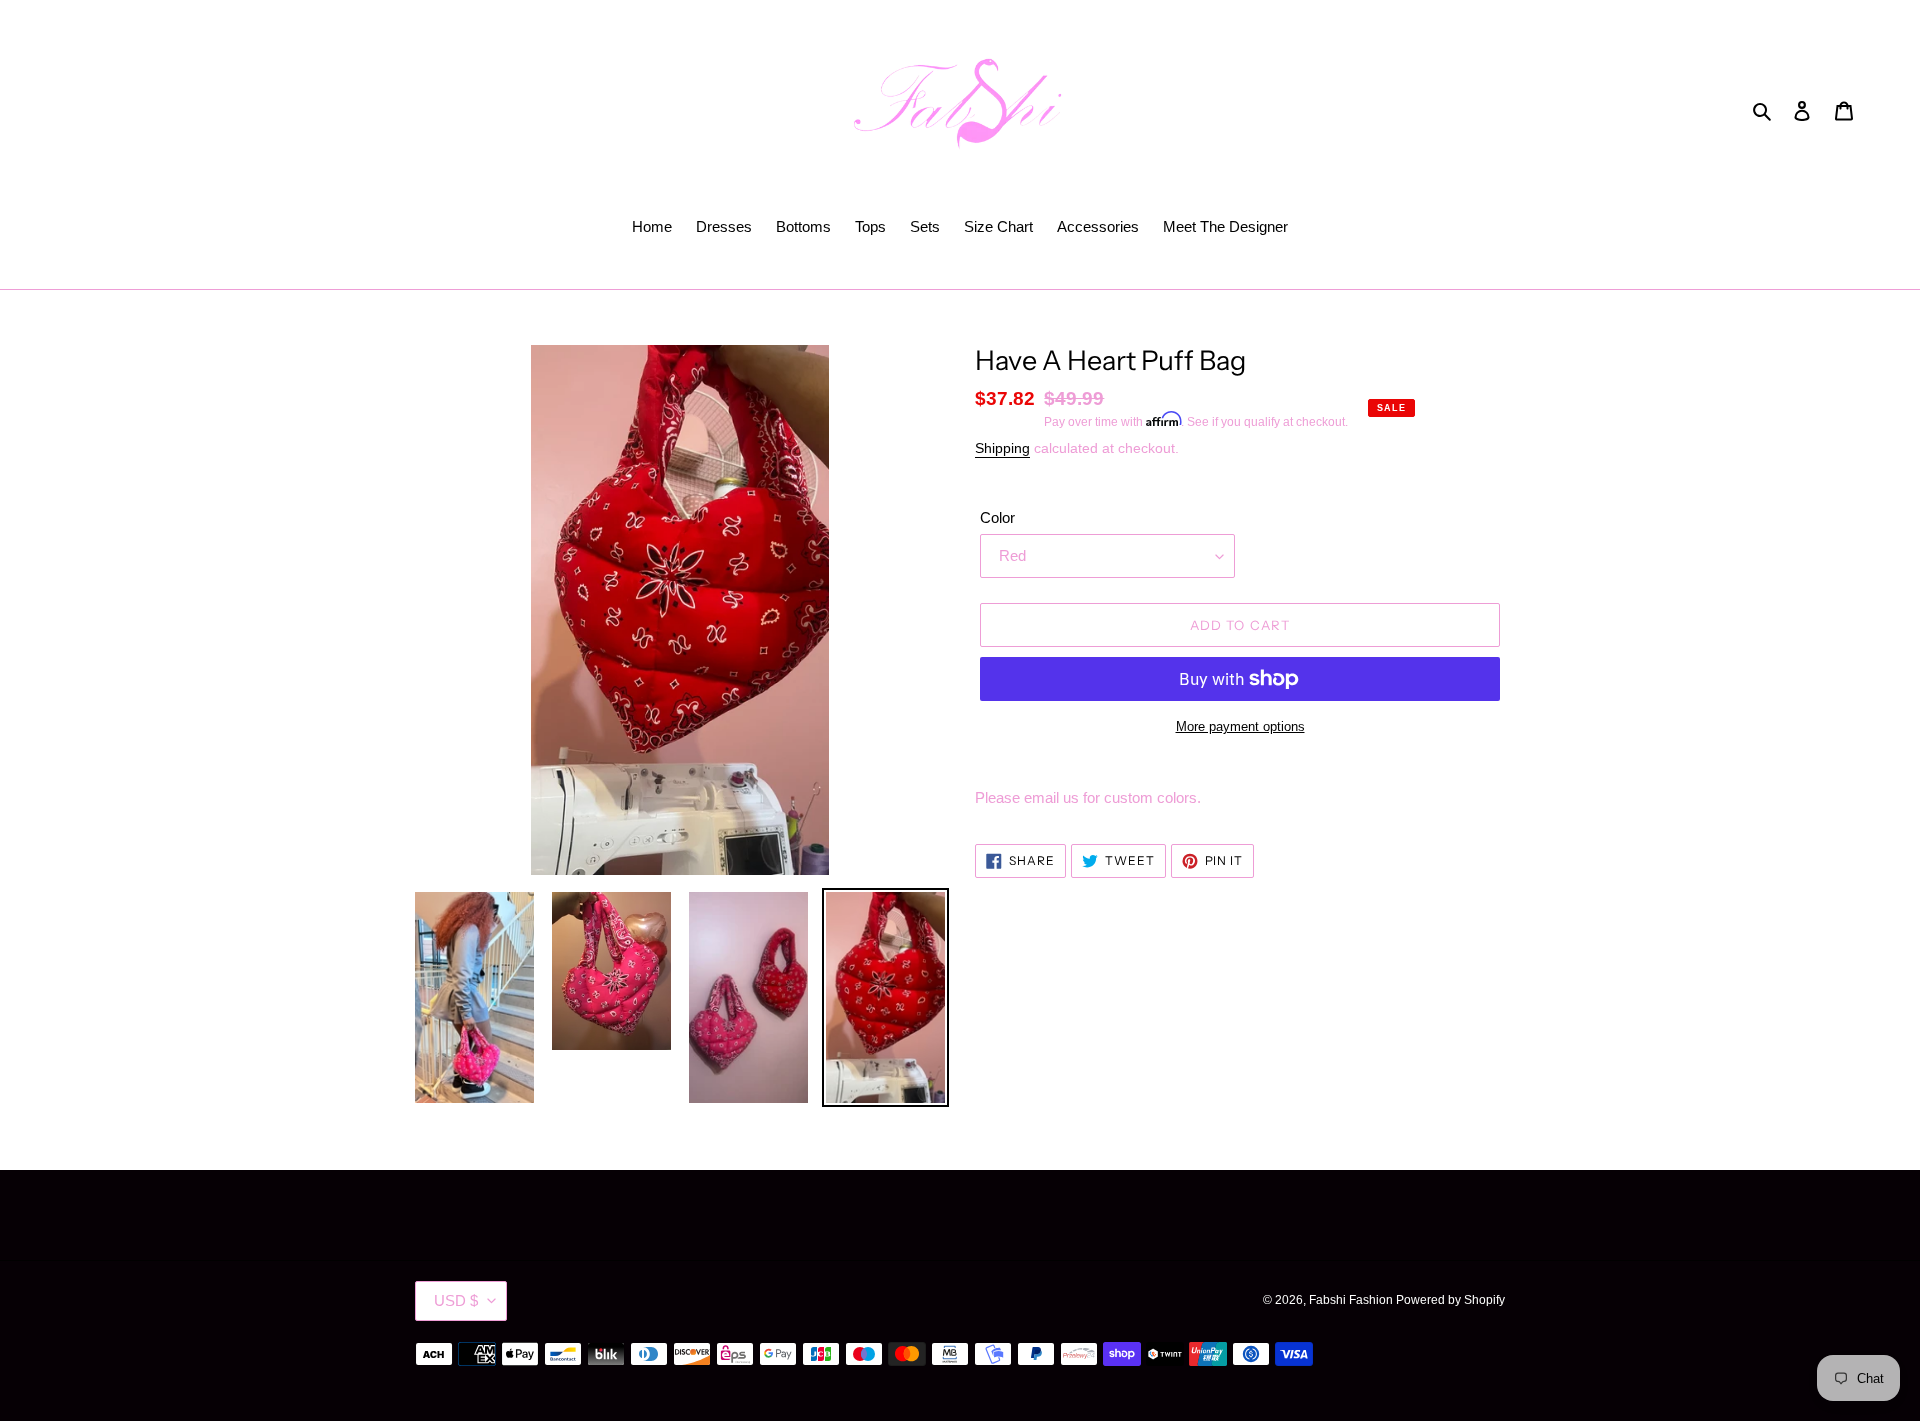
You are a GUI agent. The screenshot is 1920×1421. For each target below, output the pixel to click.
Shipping (1002, 448)
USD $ (456, 1300)
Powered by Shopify (1450, 1300)
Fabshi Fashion (1352, 1300)
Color (997, 517)
